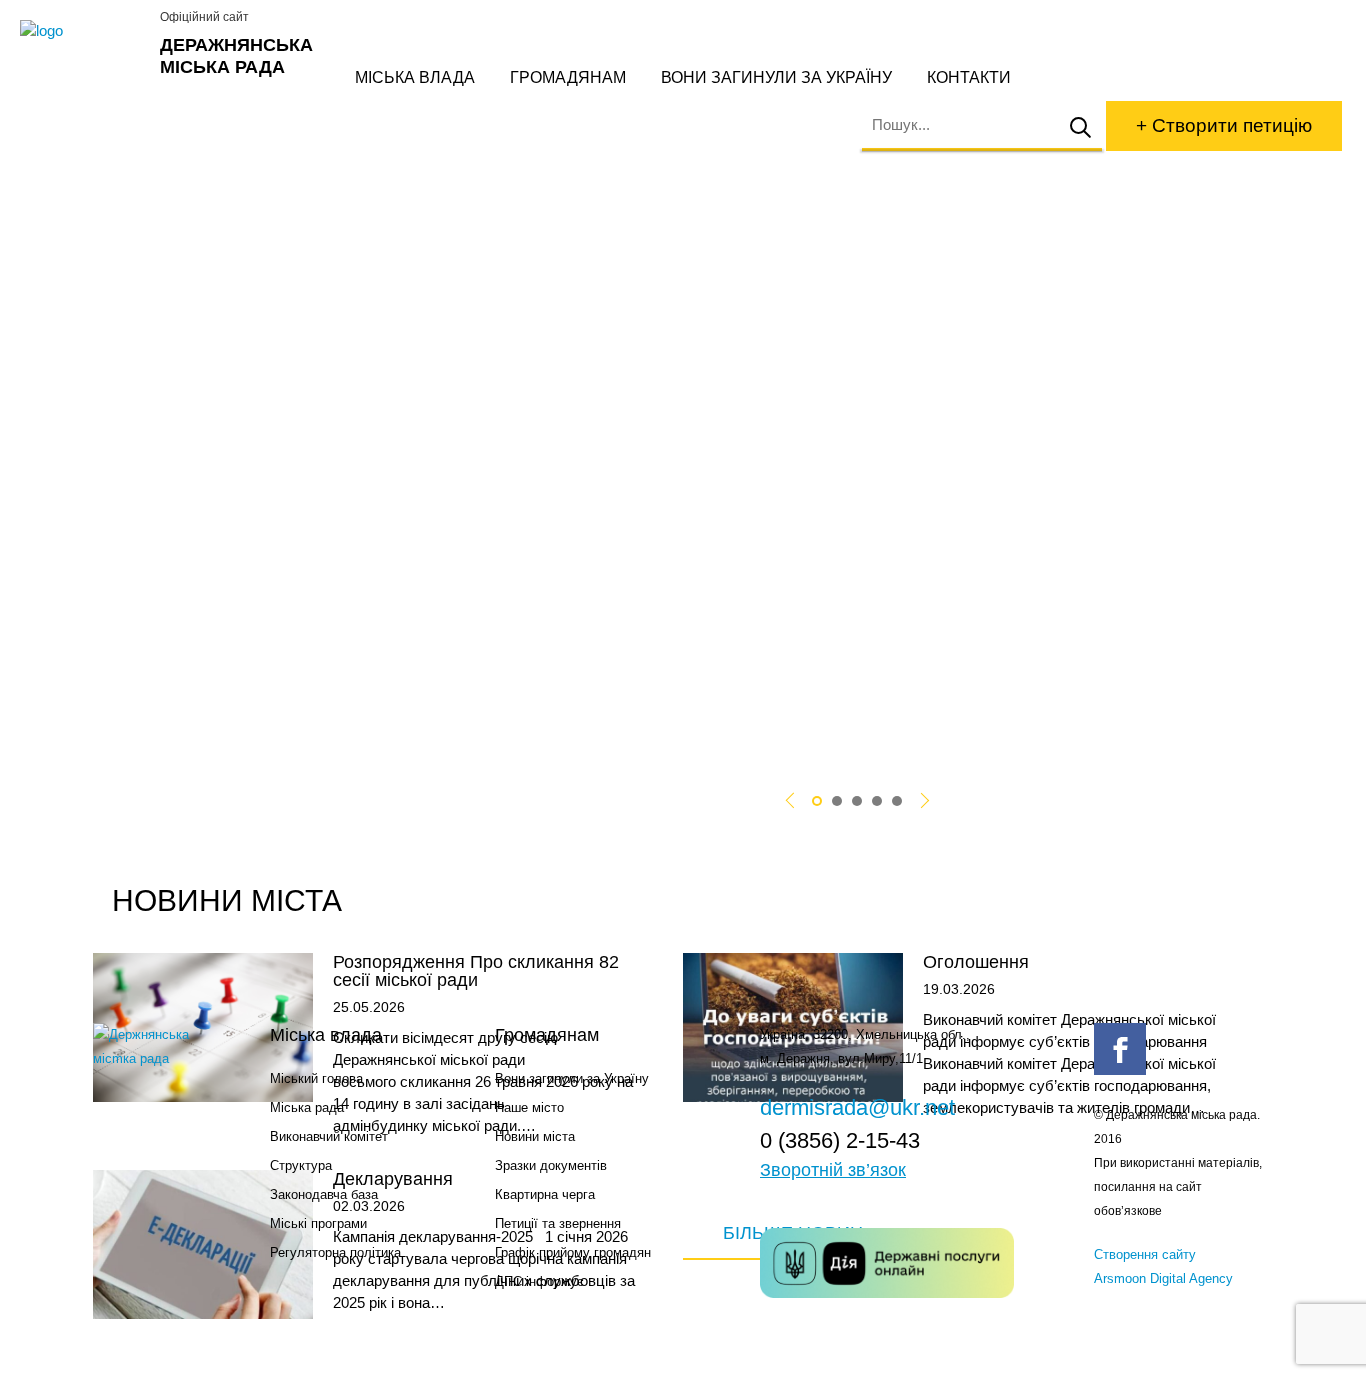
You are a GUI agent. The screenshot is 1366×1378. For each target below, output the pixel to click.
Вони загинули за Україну (776, 77)
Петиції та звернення (558, 1223)
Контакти (969, 77)
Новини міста (535, 1136)
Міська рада (307, 1107)
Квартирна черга (545, 1194)
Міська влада (415, 77)
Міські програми (318, 1223)
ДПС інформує (539, 1281)
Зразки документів (551, 1165)
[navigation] (817, 801)
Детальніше (269, 685)
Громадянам (568, 77)
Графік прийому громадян (573, 1252)
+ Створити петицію (1224, 125)
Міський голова (316, 1078)
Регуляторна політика (335, 1252)
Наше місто (529, 1107)
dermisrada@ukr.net (857, 1107)
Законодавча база (324, 1194)
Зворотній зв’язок (833, 1170)
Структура (301, 1165)
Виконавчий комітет (329, 1136)
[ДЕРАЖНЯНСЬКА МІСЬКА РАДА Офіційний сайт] (82, 31)
